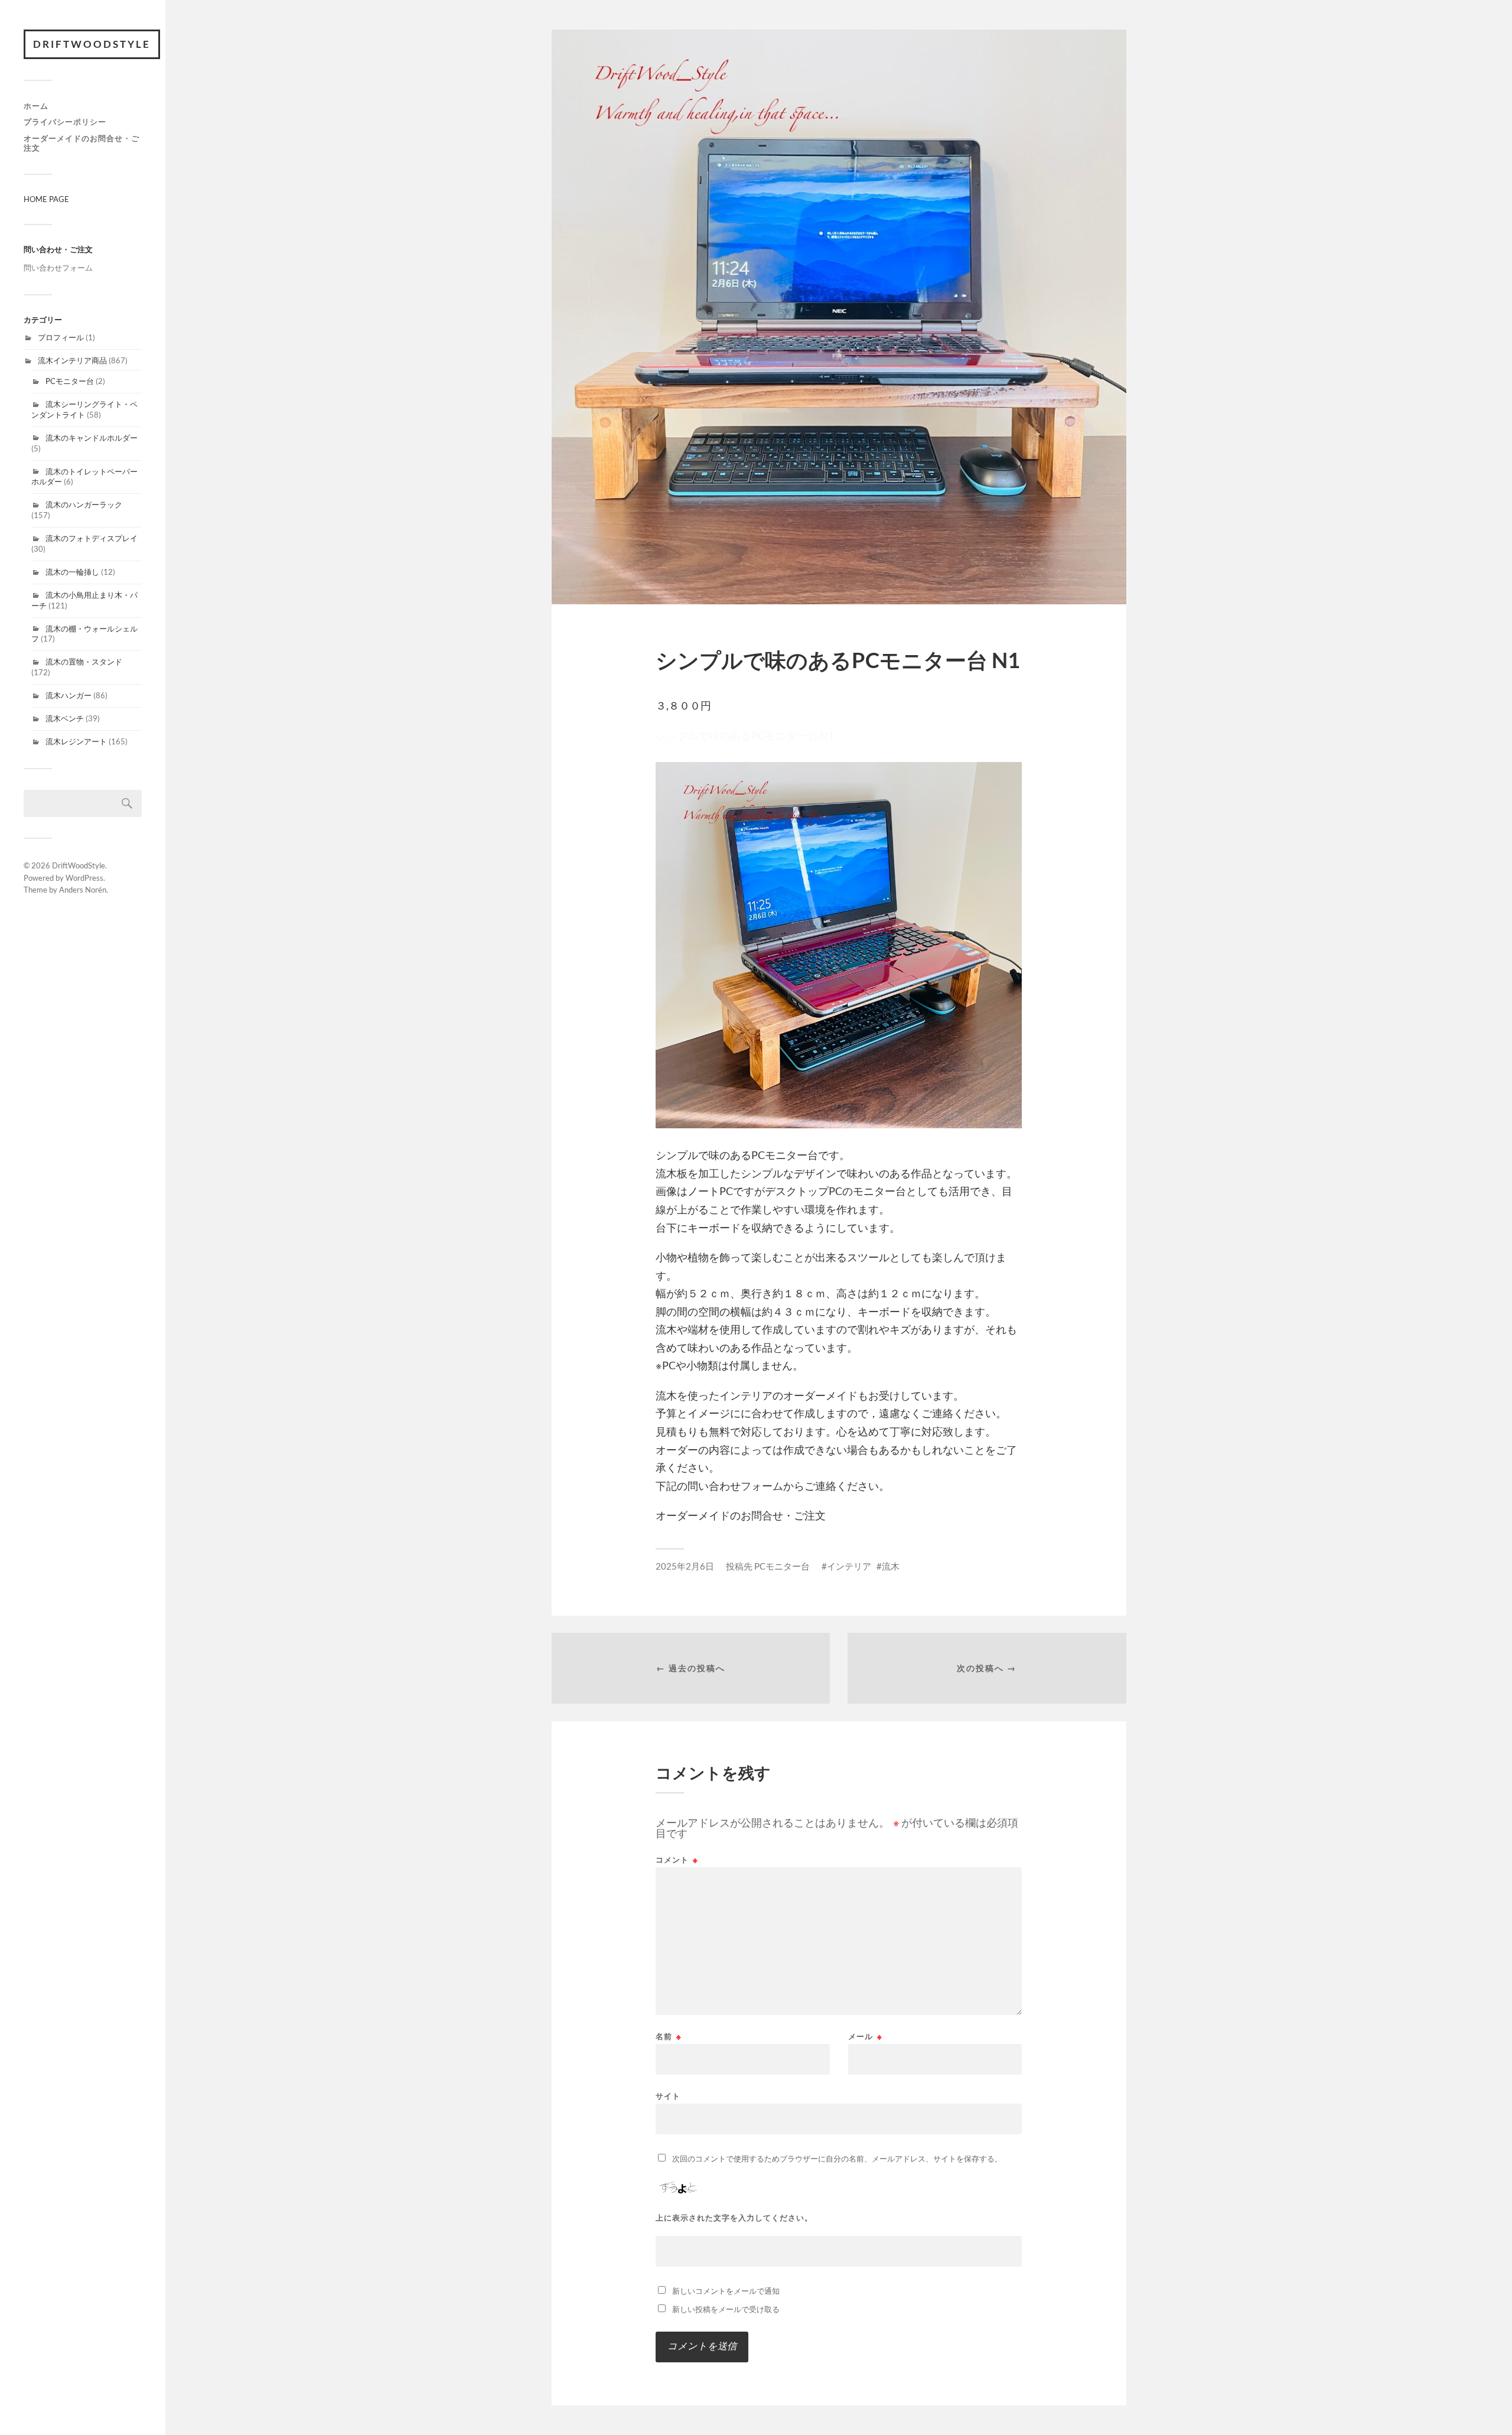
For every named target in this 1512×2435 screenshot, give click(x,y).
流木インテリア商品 (72, 360)
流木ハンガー (69, 695)
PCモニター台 (70, 381)
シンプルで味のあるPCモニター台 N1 (745, 735)
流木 (891, 1566)
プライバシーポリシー (65, 122)
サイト (668, 2096)
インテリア (849, 1566)
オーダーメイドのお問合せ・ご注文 (82, 143)
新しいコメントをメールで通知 (726, 2291)
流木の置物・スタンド (84, 662)
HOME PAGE (46, 199)
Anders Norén (83, 890)
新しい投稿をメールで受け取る (726, 2309)
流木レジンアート (76, 741)
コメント (677, 1860)
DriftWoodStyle (92, 44)
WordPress (84, 878)
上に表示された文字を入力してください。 (734, 2218)
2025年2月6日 (685, 1566)
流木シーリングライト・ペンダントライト (84, 409)
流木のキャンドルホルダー (92, 438)
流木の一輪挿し (72, 572)
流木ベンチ (65, 718)
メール (865, 2037)
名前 (669, 2037)
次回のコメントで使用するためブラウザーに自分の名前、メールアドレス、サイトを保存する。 (837, 2159)
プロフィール (61, 337)
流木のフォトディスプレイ (92, 538)
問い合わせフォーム (58, 268)
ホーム (36, 106)
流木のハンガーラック (84, 504)
